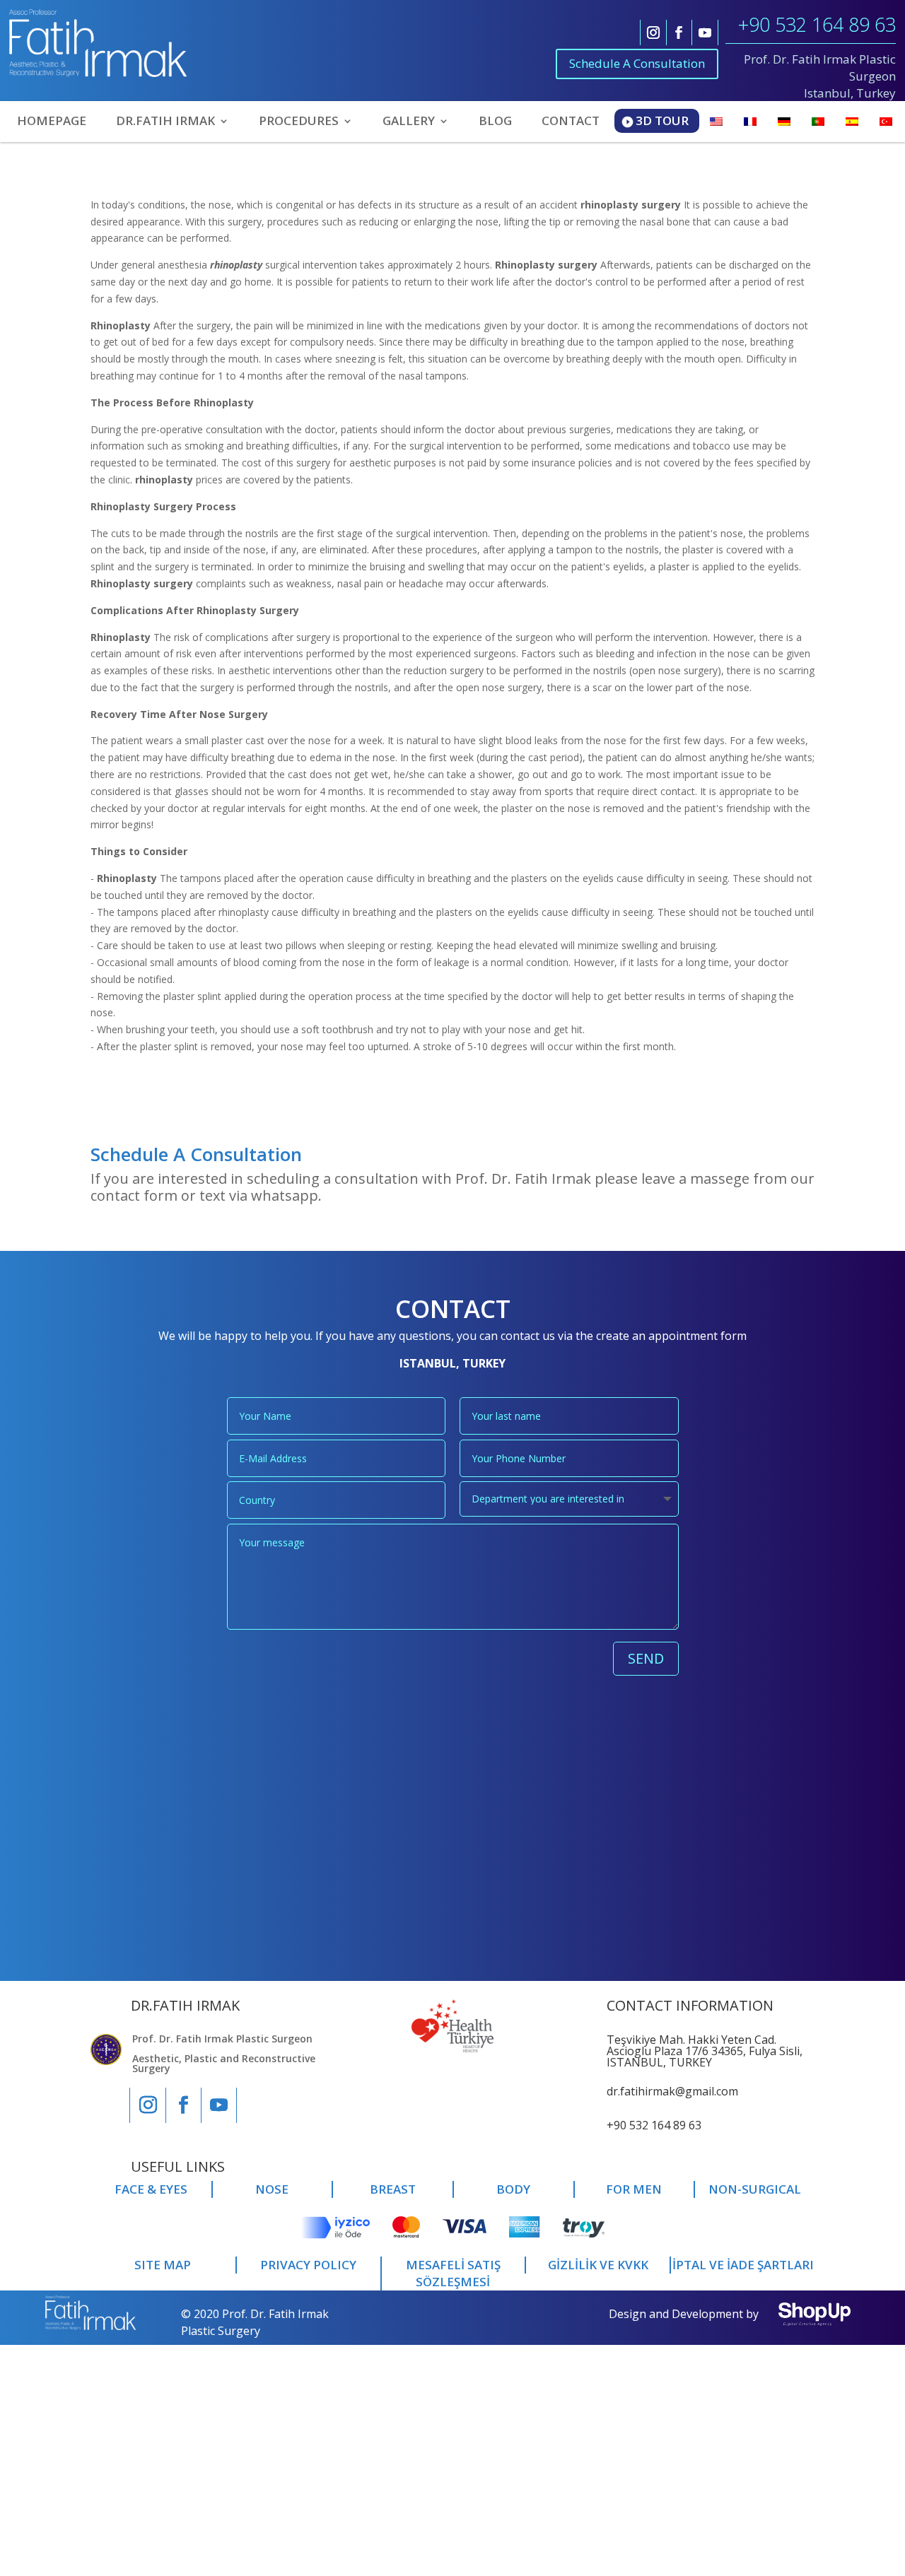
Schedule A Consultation (637, 63)
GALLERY (409, 122)
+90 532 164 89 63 (817, 24)
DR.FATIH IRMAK (165, 122)
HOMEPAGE (52, 122)
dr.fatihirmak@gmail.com (672, 2091)
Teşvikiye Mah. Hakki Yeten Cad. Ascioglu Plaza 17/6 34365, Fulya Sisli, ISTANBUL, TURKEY (705, 2051)
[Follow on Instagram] (653, 33)
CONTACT (571, 122)
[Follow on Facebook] (679, 33)
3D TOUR (662, 120)
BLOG (495, 122)
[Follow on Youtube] (705, 33)
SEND (646, 1658)
